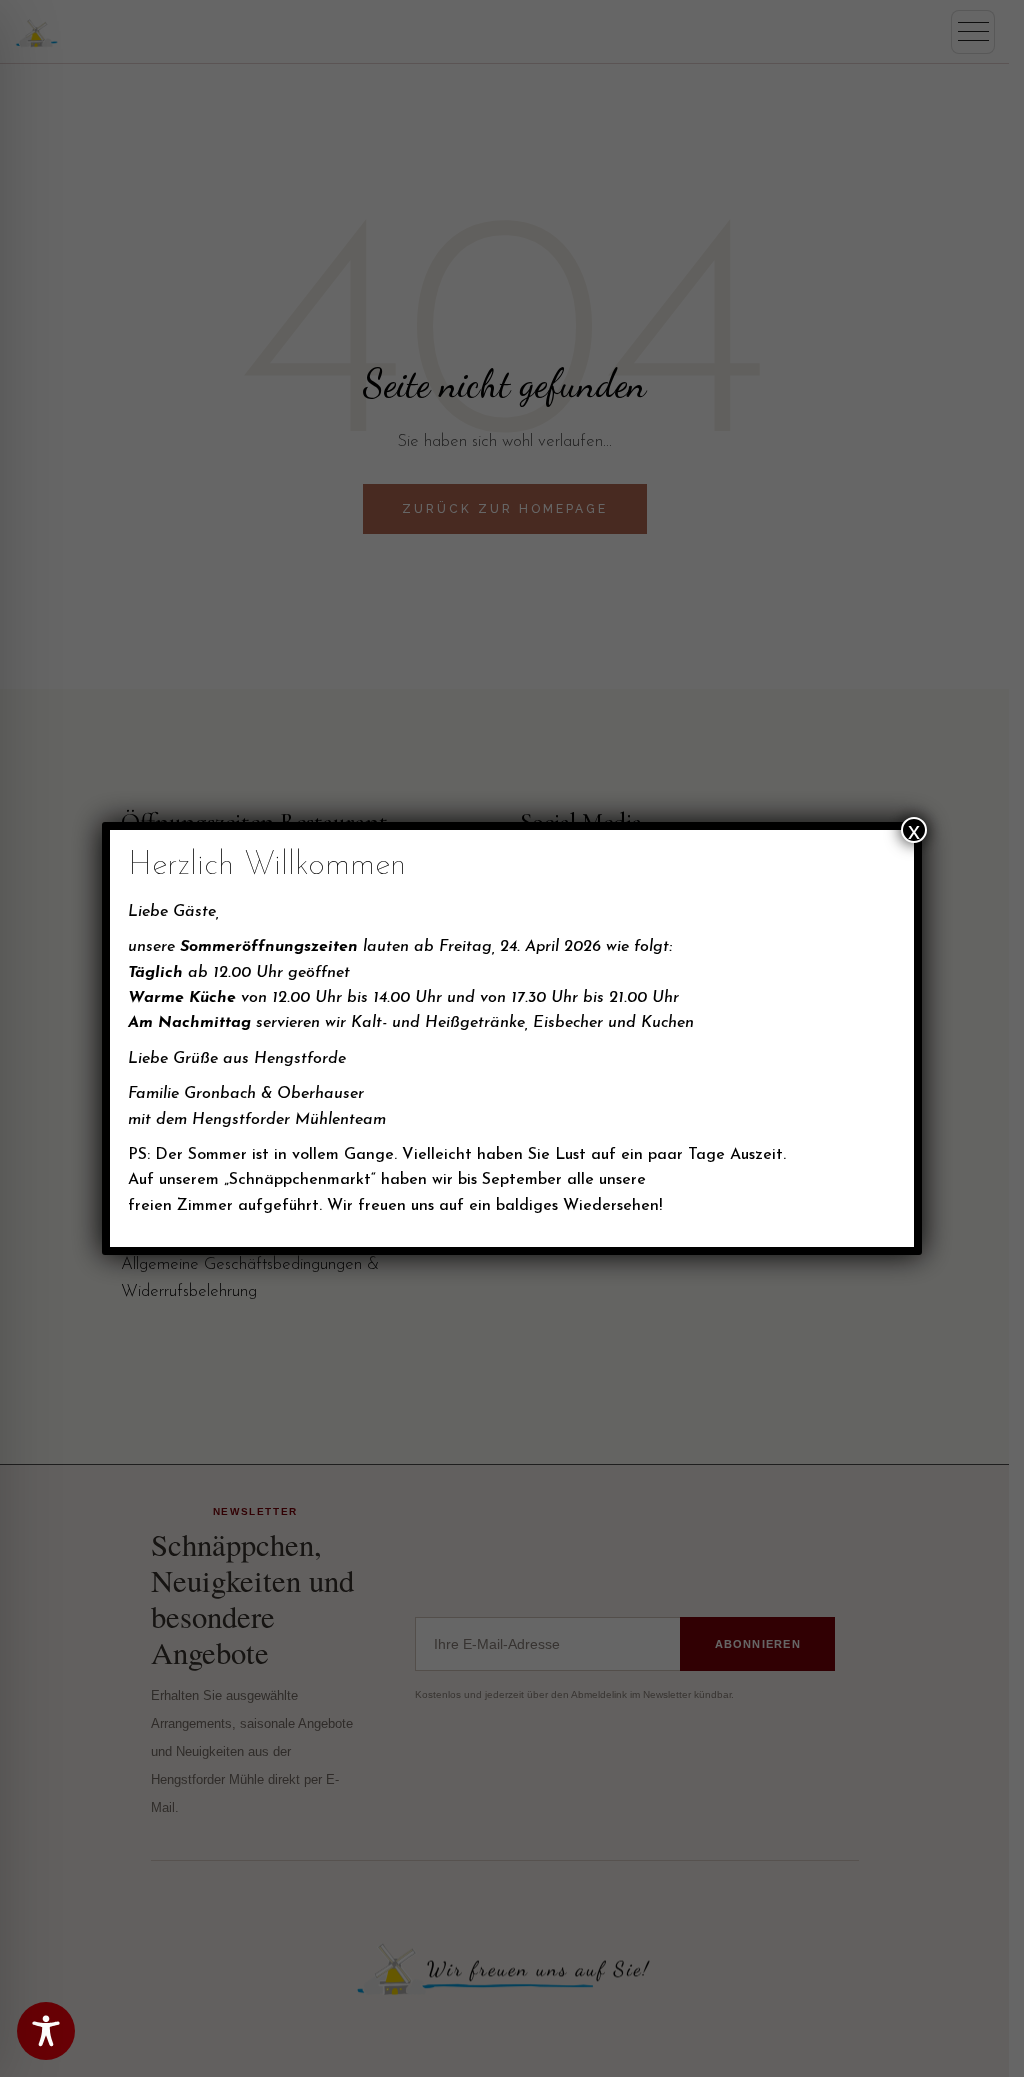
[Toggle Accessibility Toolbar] (46, 2031)
